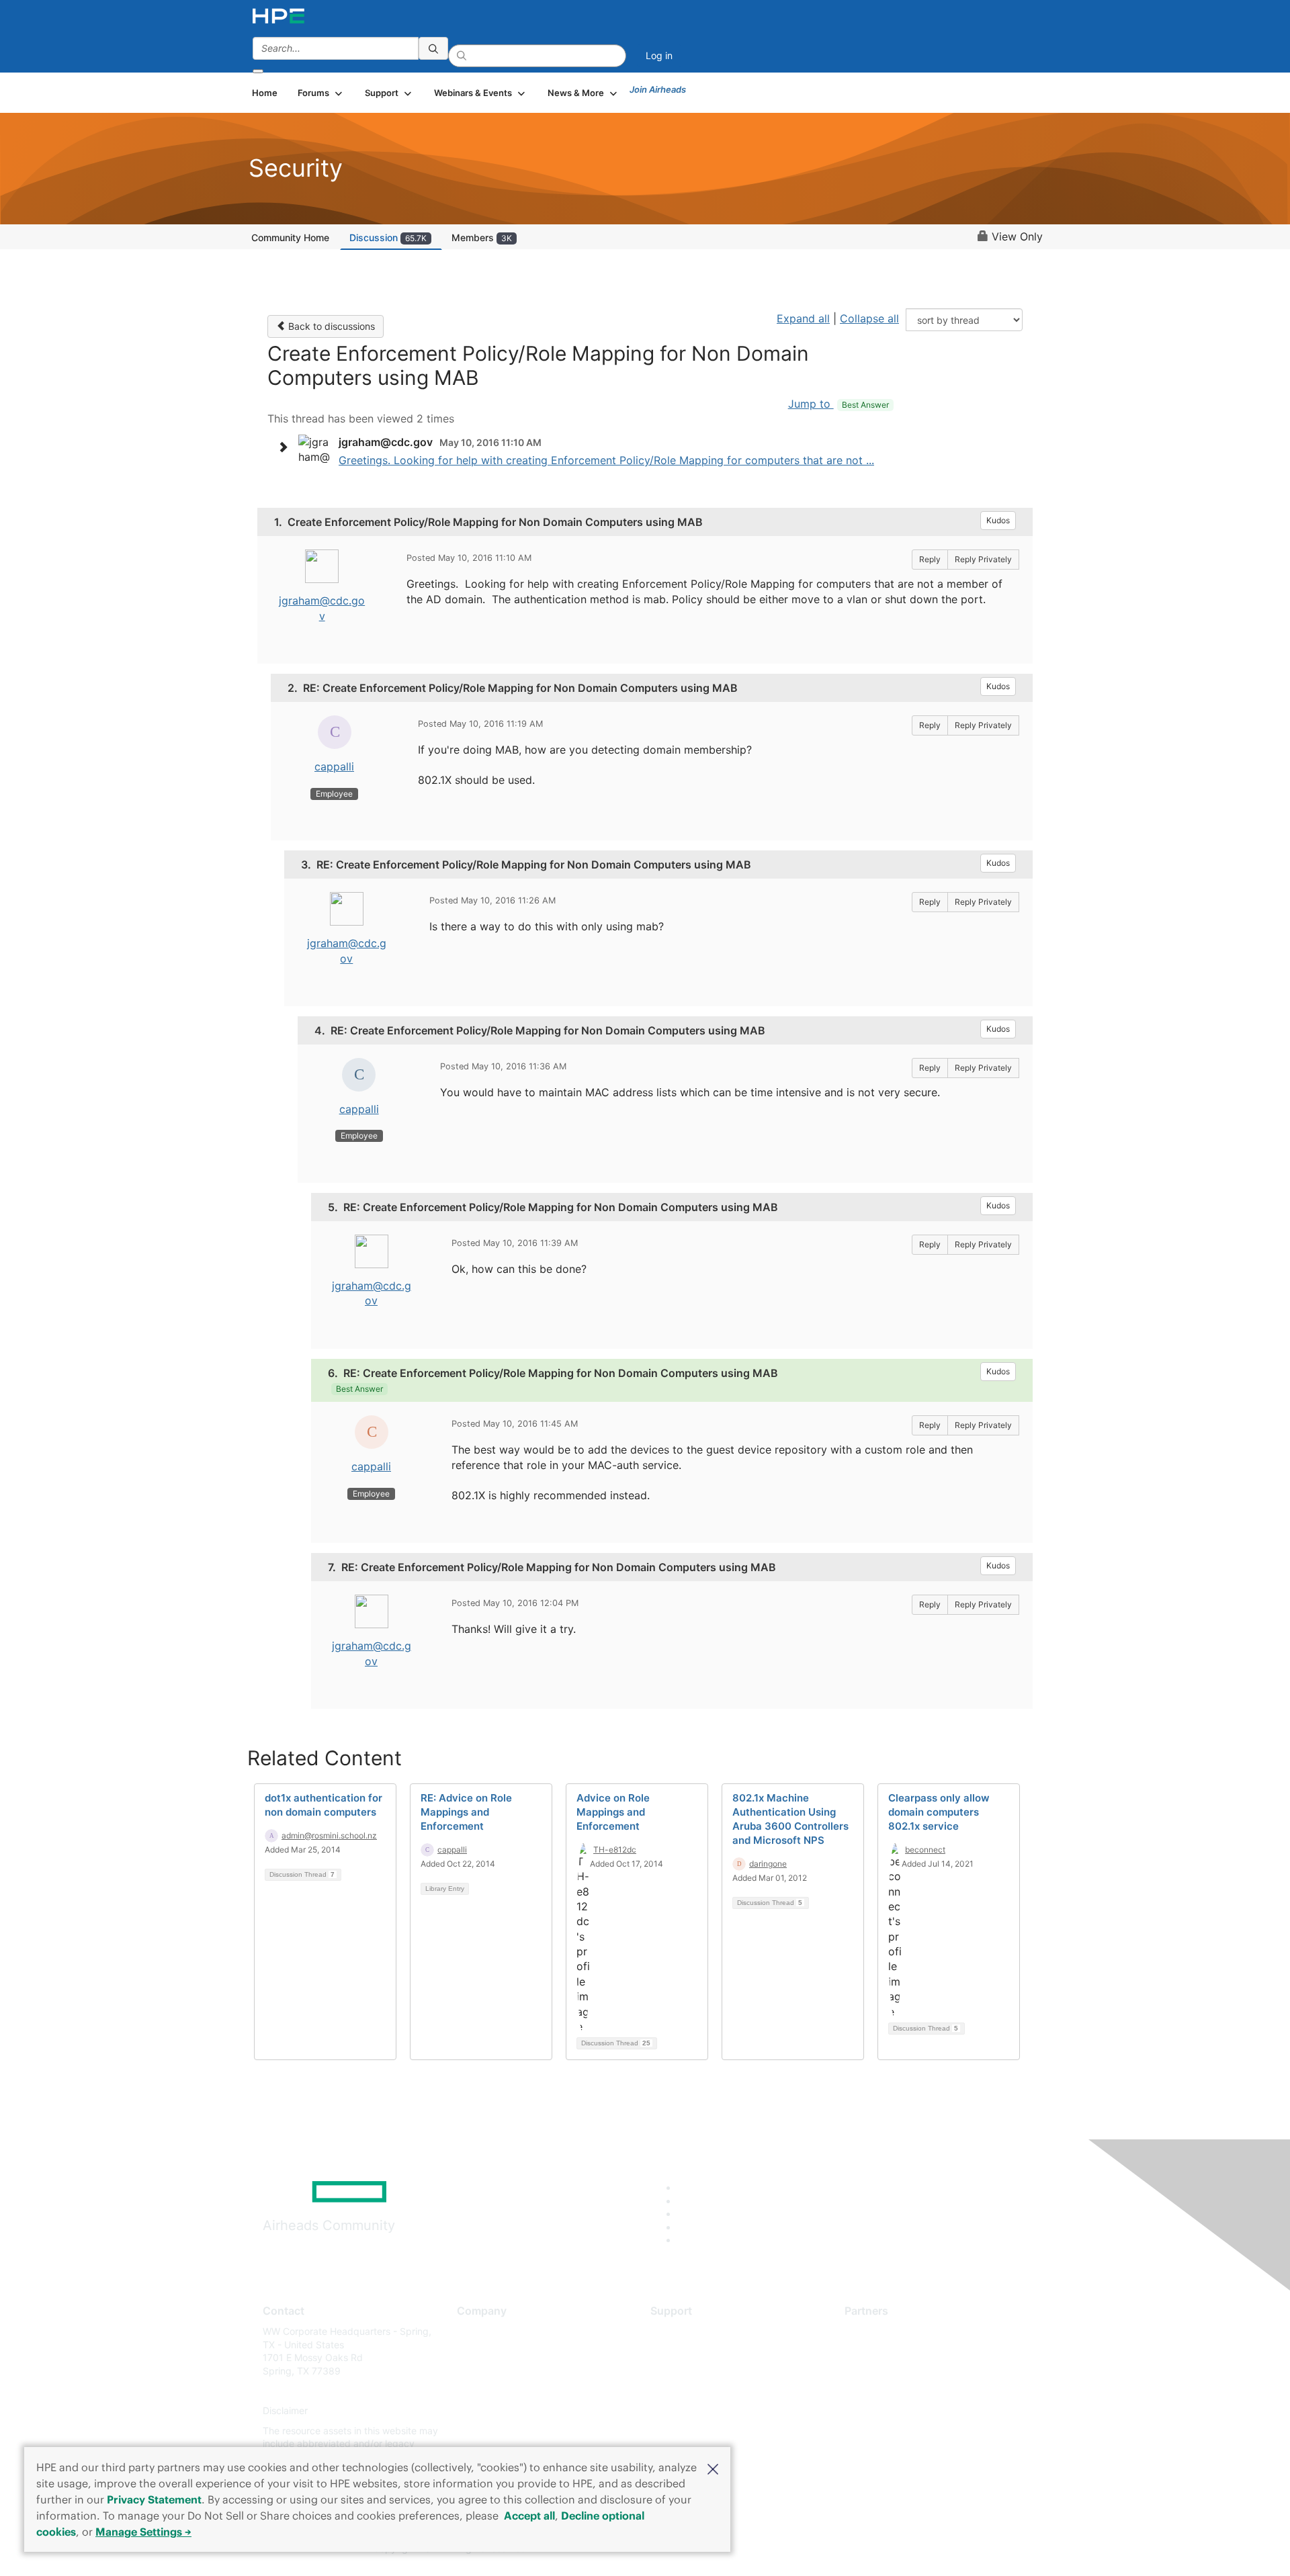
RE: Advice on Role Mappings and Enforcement (466, 1812)
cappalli (334, 766)
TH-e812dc (615, 1850)
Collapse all (869, 318)
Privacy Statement (154, 2499)
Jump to (838, 404)
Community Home (290, 237)
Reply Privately (983, 559)
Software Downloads (696, 2391)
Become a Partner (884, 2351)
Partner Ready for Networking (910, 2371)
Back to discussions (330, 326)
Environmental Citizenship (513, 2391)
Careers (474, 2351)
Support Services (688, 2331)
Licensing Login (685, 2411)
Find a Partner (875, 2331)
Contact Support (687, 2351)
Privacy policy (488, 2411)
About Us (477, 2331)
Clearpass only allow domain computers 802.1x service (939, 1812)
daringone (768, 1864)
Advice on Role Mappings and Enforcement (613, 1812)
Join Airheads (658, 89)
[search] (433, 48)
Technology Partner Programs (910, 2391)
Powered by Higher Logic (839, 2549)
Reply (930, 559)
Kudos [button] (998, 520)
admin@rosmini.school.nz (329, 1835)
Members (482, 237)
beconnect (925, 1850)
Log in (659, 55)
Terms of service (493, 2431)
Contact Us (481, 2371)
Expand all (803, 318)
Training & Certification (700, 2371)
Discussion (388, 237)
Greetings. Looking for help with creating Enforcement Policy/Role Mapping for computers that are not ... (606, 460)
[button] (713, 2468)
